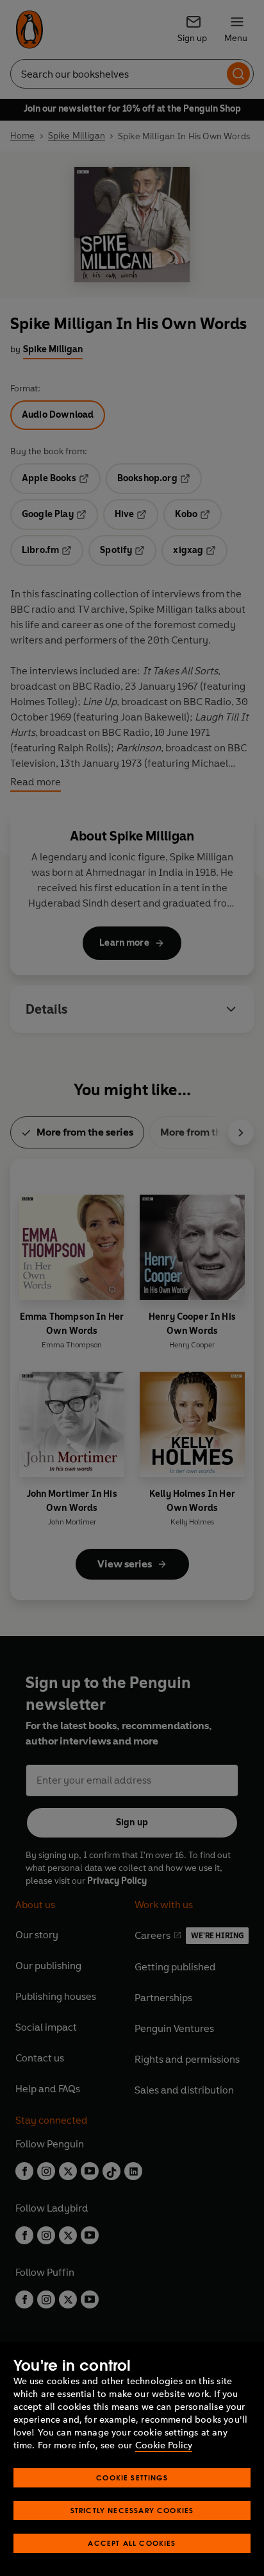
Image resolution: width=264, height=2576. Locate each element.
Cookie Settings (132, 2478)
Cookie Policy (164, 2445)
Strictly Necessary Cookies (132, 2510)
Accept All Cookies (132, 2543)
